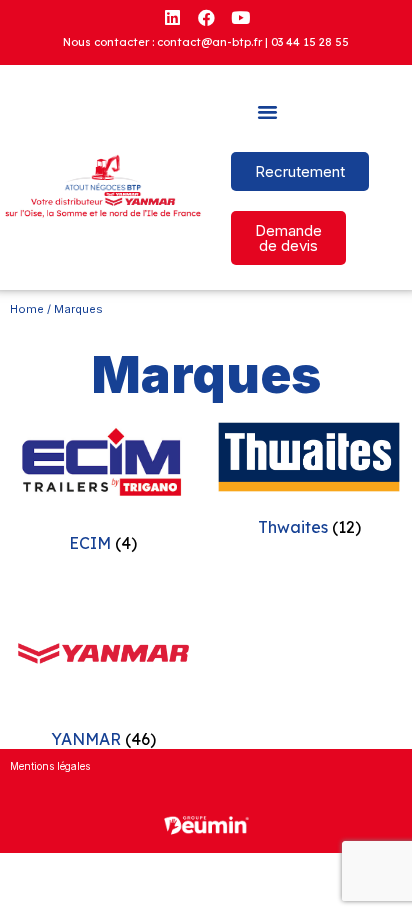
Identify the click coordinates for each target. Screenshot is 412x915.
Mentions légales (50, 766)
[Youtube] (240, 17)
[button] (268, 112)
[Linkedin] (172, 17)
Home (27, 309)
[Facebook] (206, 17)
